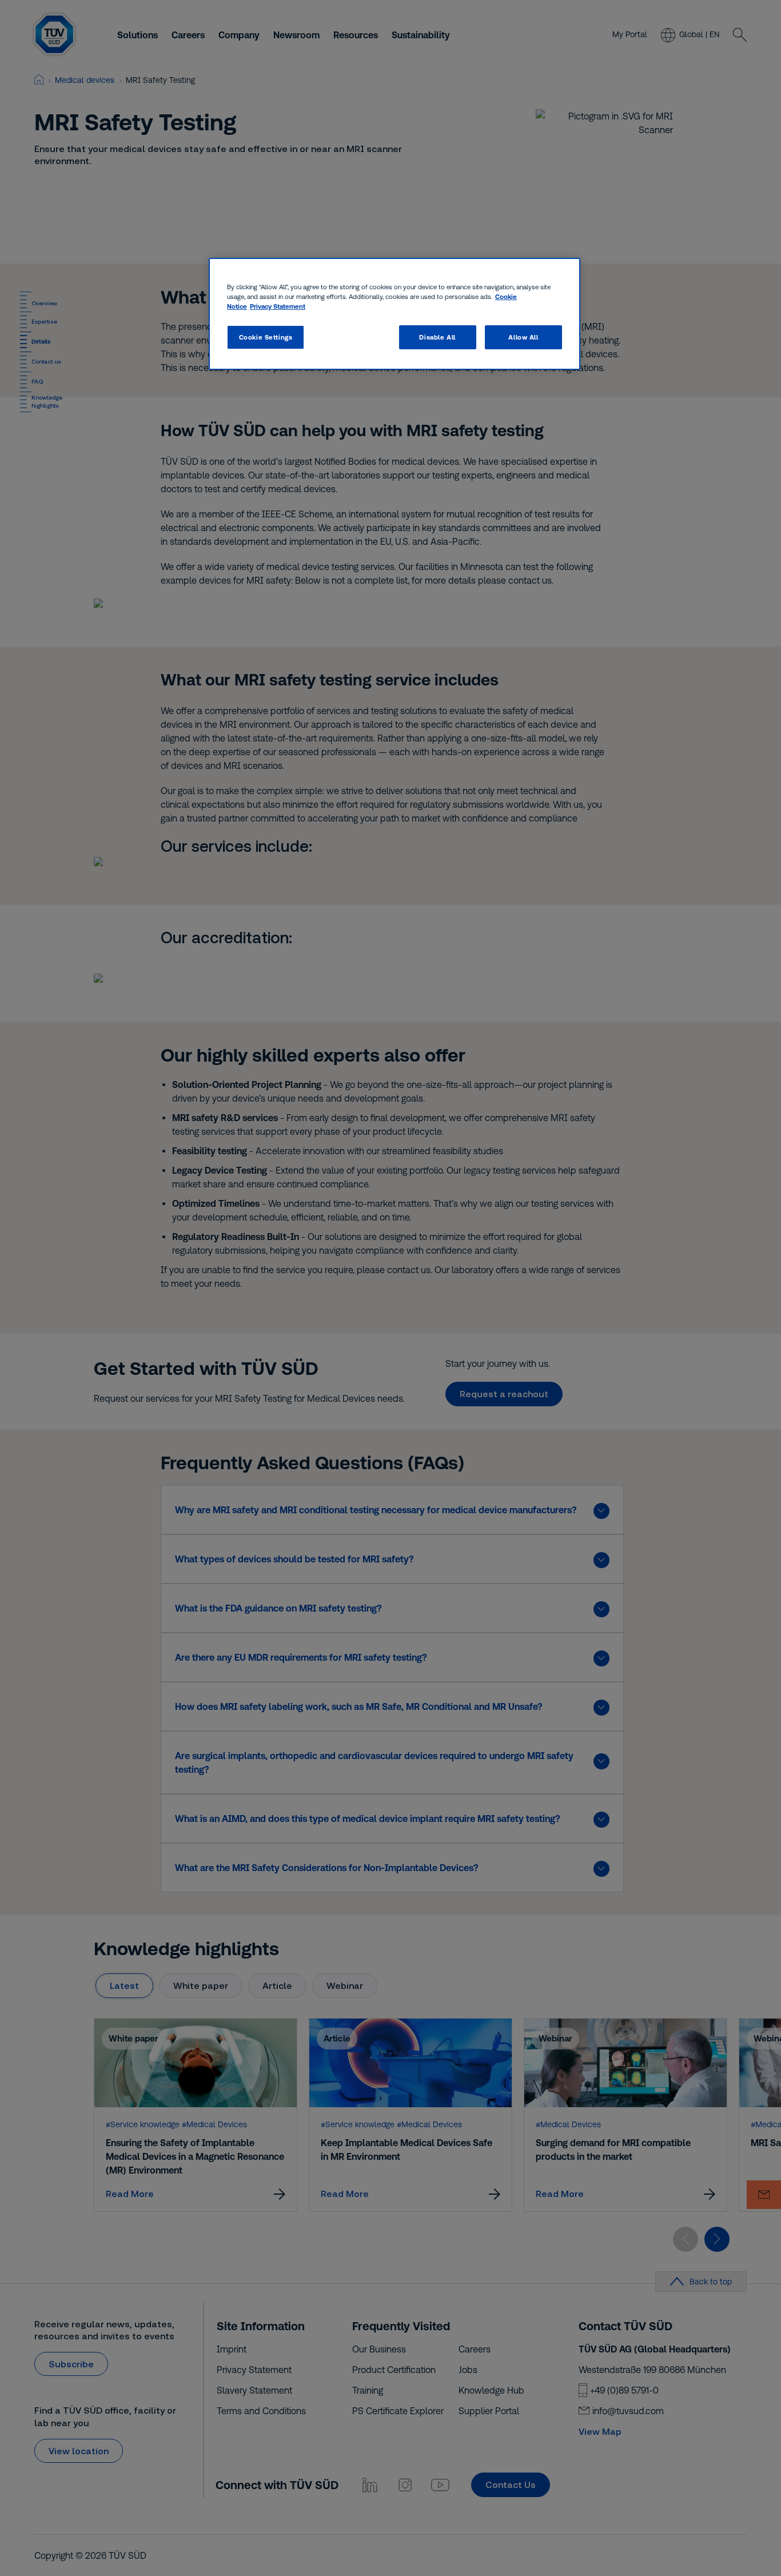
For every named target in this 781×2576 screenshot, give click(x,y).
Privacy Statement (278, 306)
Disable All (437, 337)
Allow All (523, 337)
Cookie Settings (266, 337)
